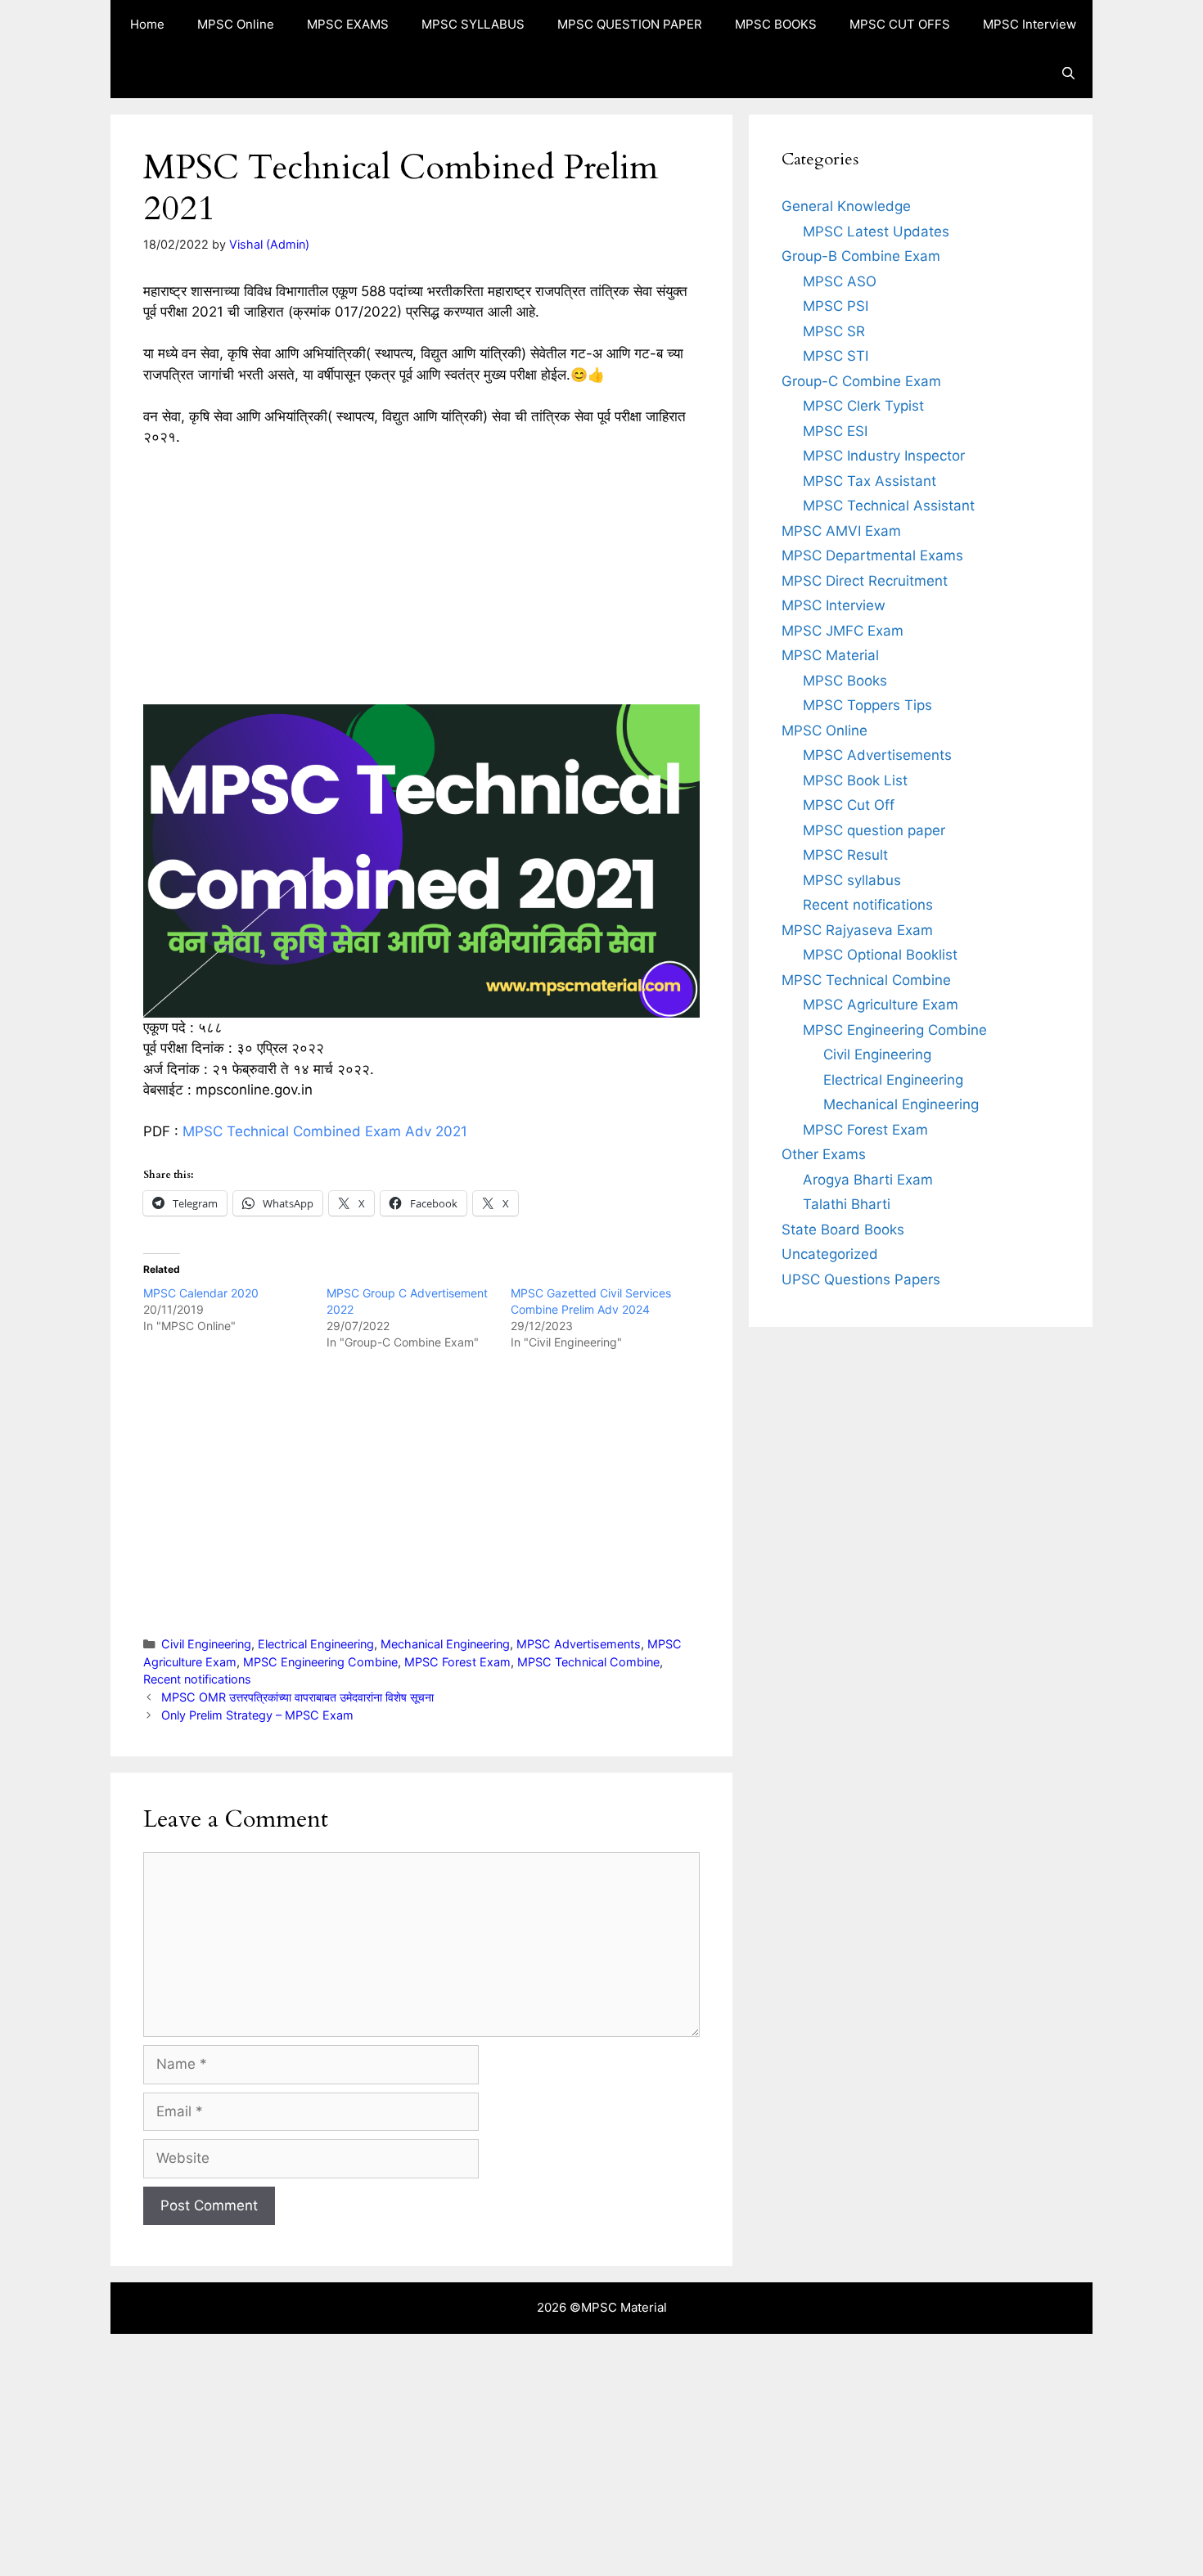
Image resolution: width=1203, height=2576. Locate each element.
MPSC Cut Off (849, 805)
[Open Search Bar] (1068, 74)
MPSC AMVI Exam (841, 531)
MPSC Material (830, 655)
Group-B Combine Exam (861, 256)
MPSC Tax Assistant (870, 481)
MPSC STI (836, 356)
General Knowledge (846, 206)
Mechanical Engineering (445, 1644)
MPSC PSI (836, 306)
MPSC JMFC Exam (843, 631)
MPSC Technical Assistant (889, 506)
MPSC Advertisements (579, 1644)
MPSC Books (845, 681)
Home (147, 24)
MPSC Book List (855, 780)
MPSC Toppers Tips (867, 705)
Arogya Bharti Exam (868, 1180)
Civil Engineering (206, 1644)
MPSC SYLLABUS (473, 24)
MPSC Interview (1030, 24)
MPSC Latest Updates (876, 232)
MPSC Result (845, 855)
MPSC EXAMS (348, 24)
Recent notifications (197, 1679)
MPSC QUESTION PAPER (630, 24)
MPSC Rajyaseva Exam (857, 930)
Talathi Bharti (847, 1204)
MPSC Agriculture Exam (881, 1005)
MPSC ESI (835, 431)
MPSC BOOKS (776, 24)
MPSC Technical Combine (588, 1662)
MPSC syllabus (852, 880)
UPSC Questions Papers (861, 1279)
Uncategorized (830, 1254)
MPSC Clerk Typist (863, 406)
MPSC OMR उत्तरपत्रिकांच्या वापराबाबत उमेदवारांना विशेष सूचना (297, 1697)
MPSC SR (834, 331)
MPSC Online (236, 24)
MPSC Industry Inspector (884, 456)
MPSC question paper (874, 830)
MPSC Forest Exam (457, 1662)
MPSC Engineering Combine (320, 1662)
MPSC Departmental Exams (872, 555)
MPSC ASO (840, 281)
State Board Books (843, 1230)
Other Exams (824, 1154)
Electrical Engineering (316, 1644)
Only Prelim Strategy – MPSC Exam (257, 1715)
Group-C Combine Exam (861, 381)
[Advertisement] (421, 583)
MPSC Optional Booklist (880, 955)
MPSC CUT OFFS (900, 24)
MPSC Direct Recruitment (865, 581)
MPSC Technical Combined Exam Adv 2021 (325, 1131)
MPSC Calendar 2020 (201, 1293)
